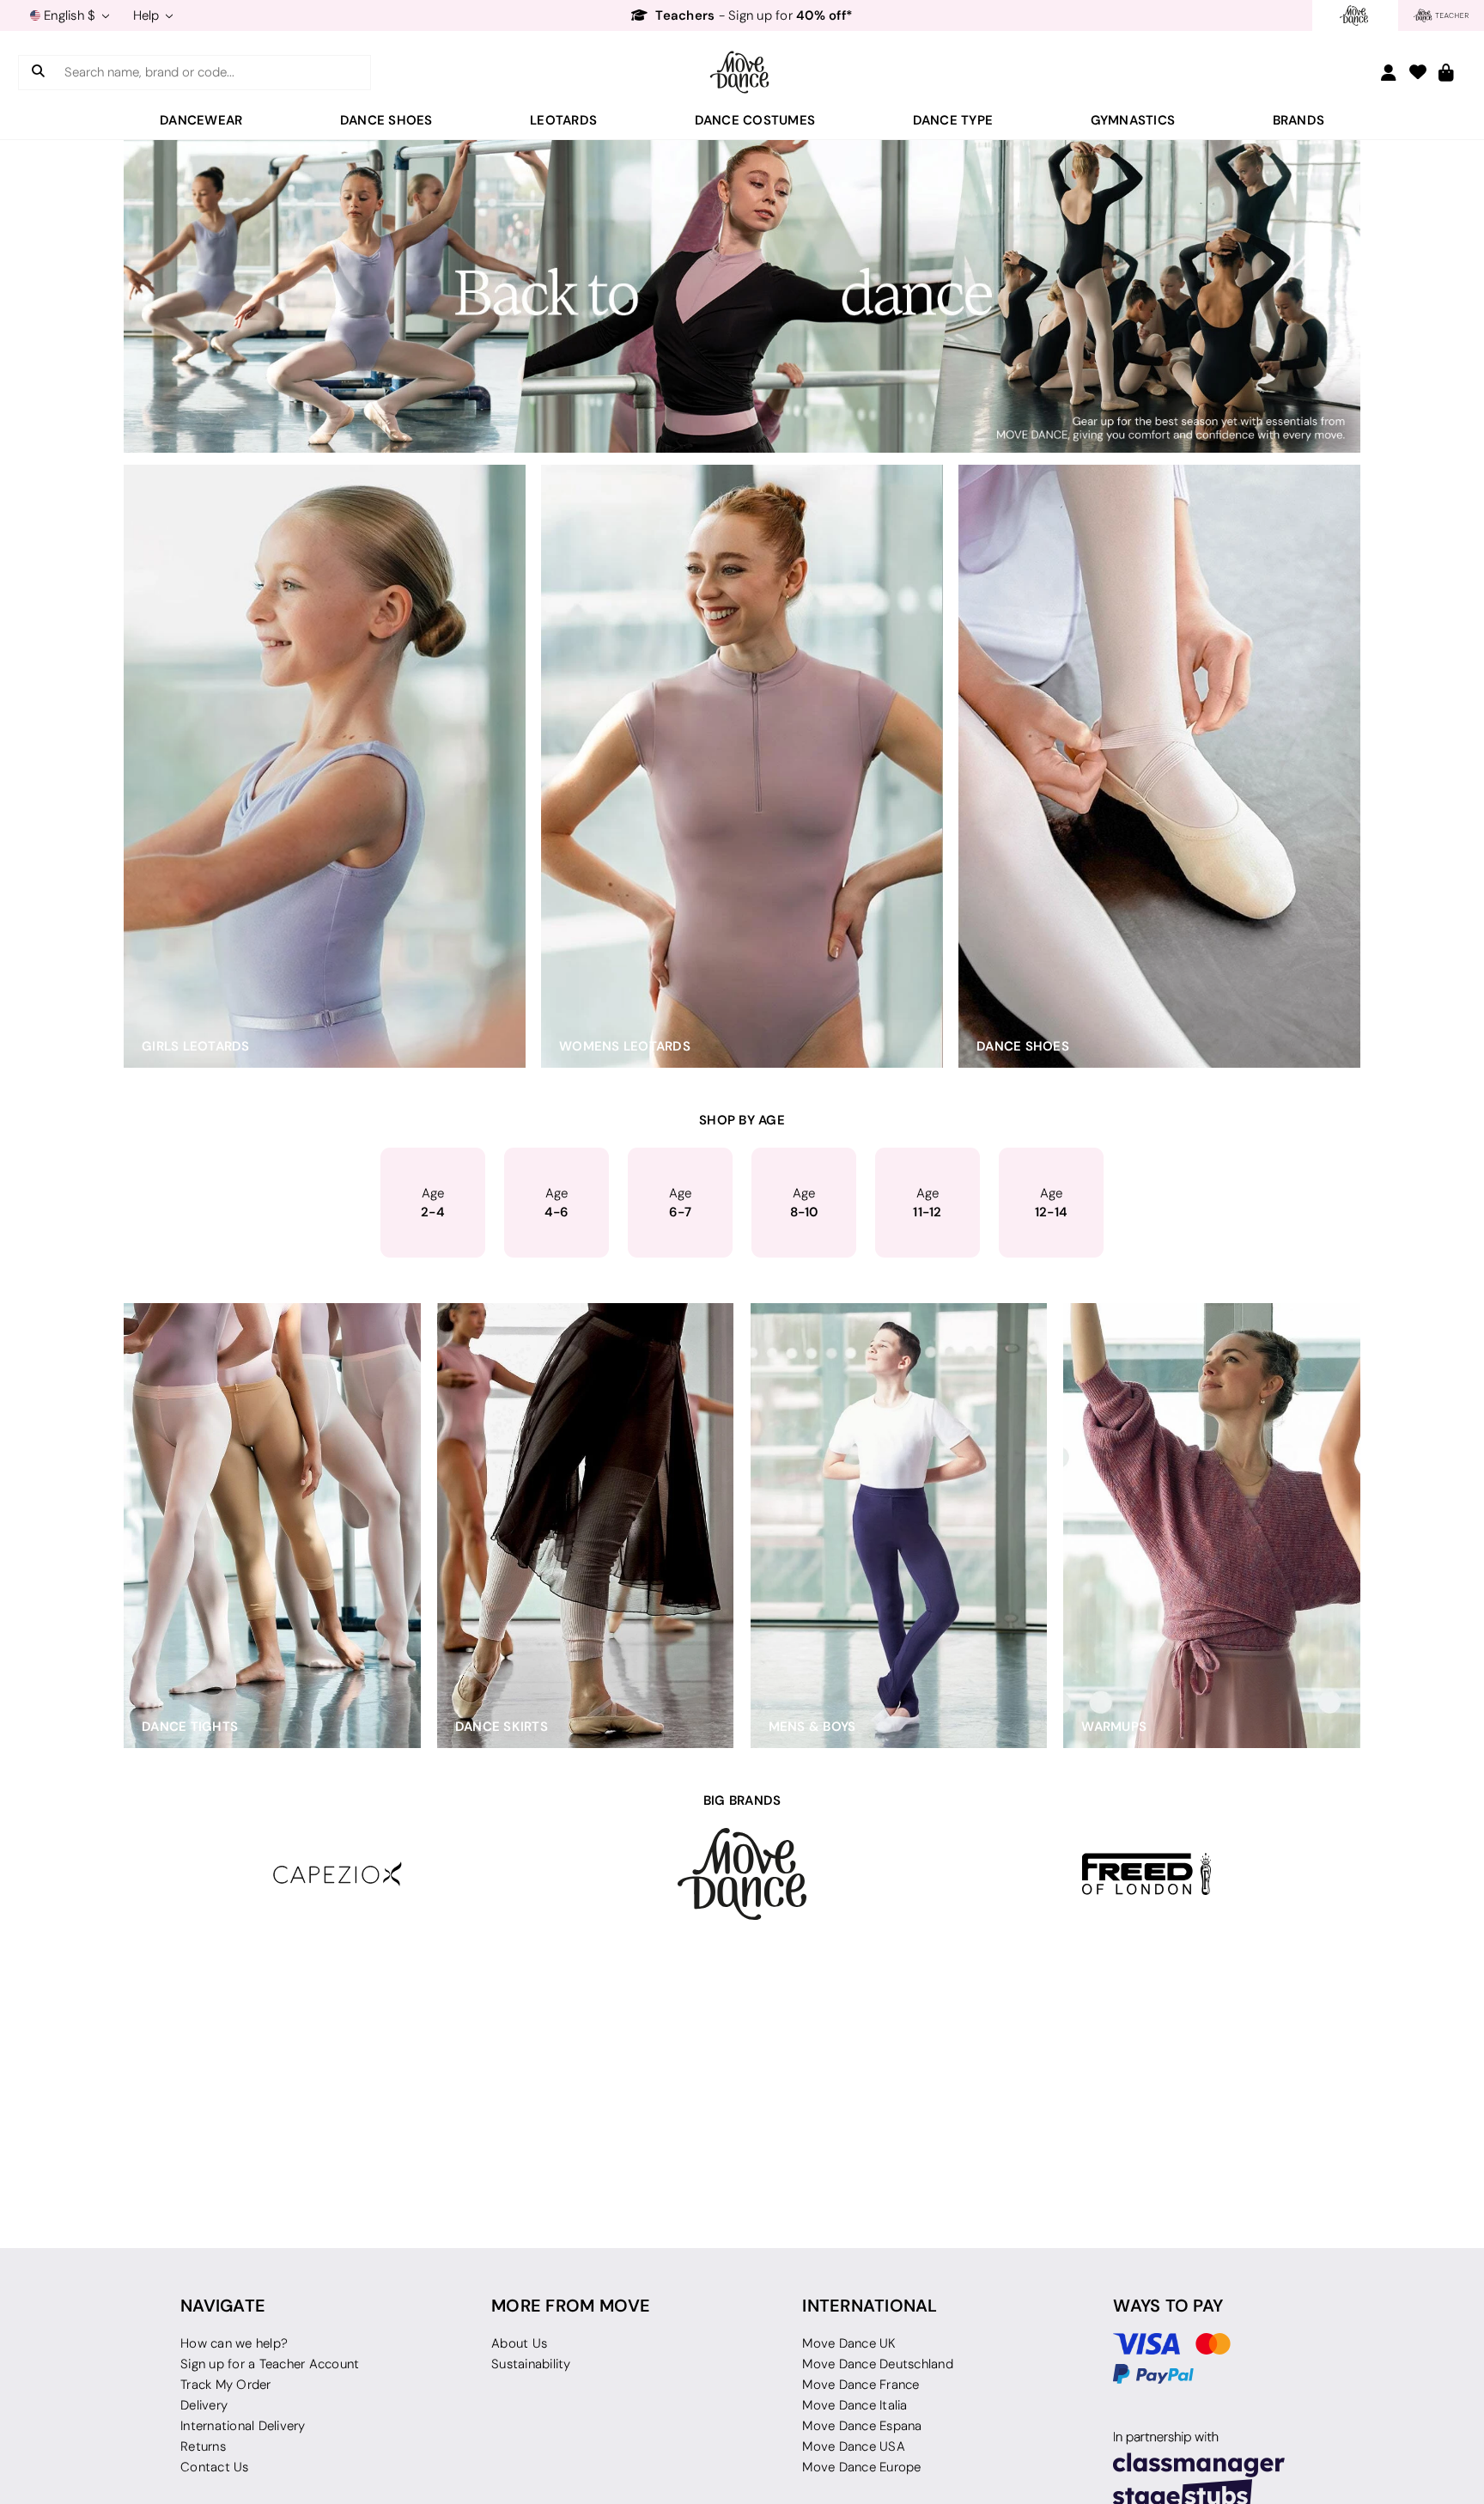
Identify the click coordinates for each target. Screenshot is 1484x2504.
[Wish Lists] (1418, 73)
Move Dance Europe (861, 2467)
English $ (70, 15)
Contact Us (215, 2467)
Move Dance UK (849, 2343)
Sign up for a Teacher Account (270, 2364)
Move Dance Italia (855, 2405)
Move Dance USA (854, 2446)
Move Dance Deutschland (878, 2364)
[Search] (38, 73)
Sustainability (531, 2364)
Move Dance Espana (862, 2426)
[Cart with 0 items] (1446, 73)
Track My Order (226, 2385)
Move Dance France (861, 2385)
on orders (752, 15)
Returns (203, 2446)
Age (433, 1203)
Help (148, 15)
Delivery (204, 2405)
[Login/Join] (1389, 73)
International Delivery (243, 2426)
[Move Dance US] (742, 72)
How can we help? (234, 2343)
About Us (519, 2343)
